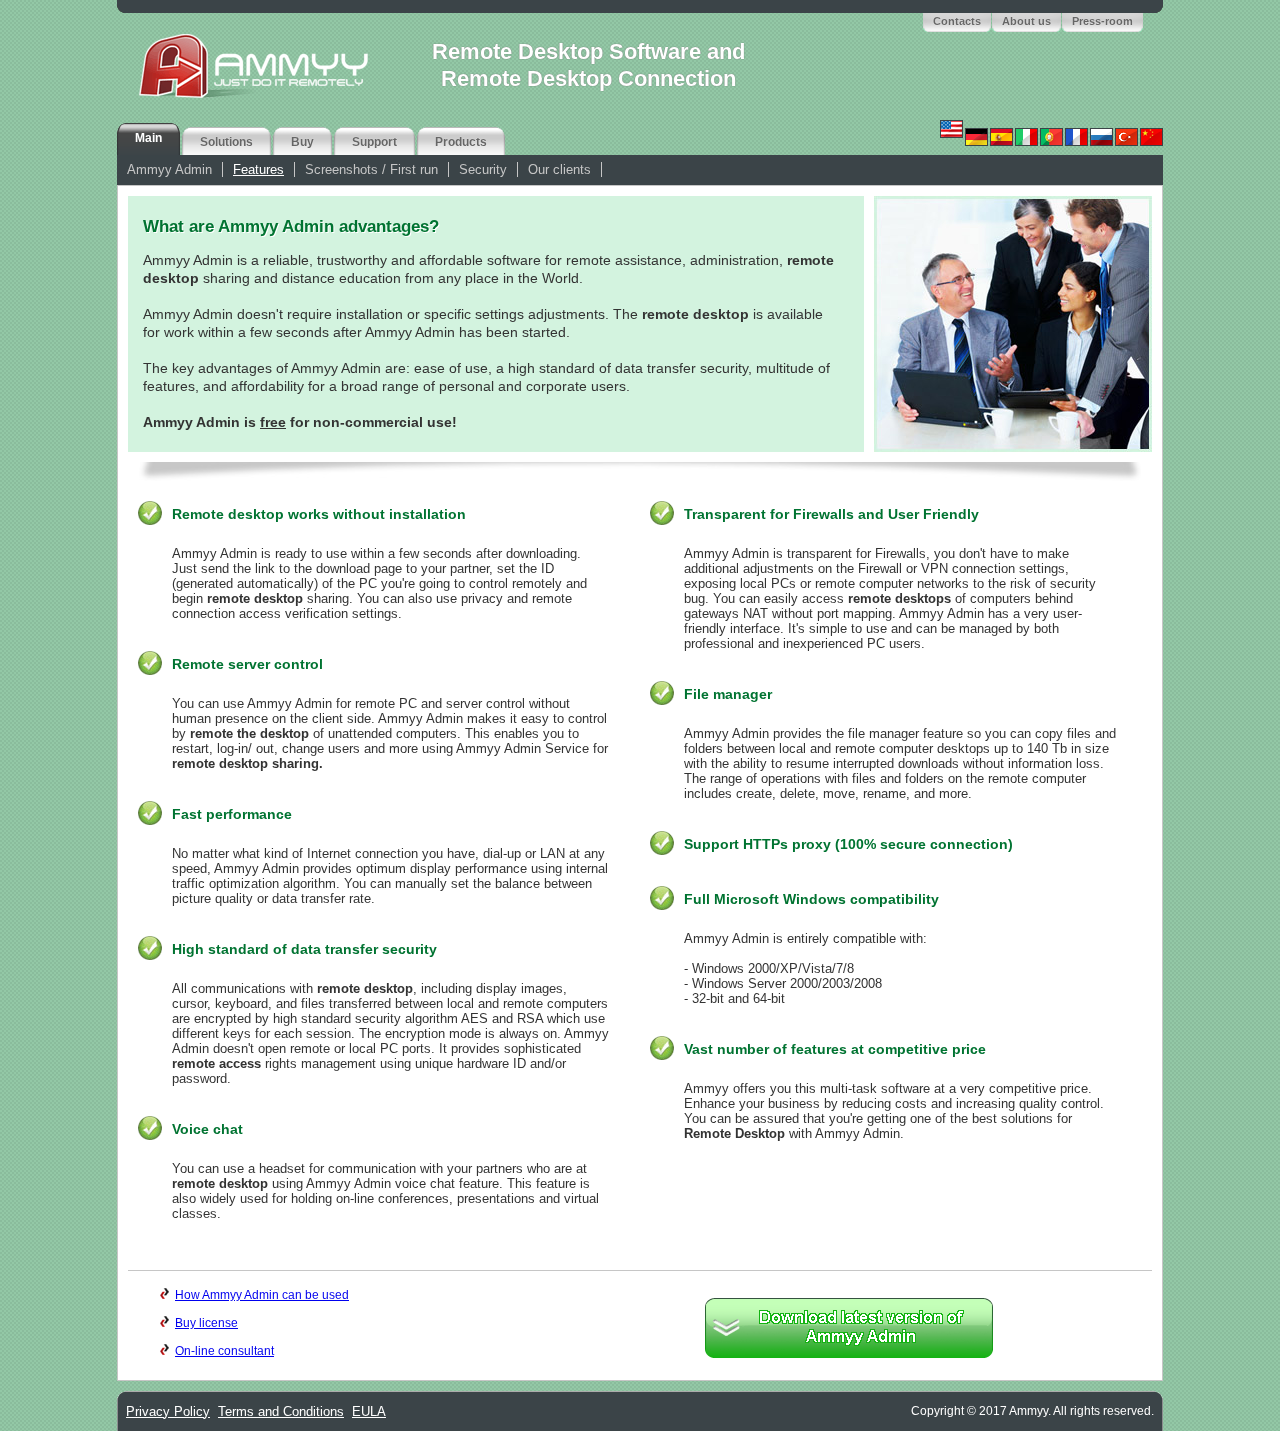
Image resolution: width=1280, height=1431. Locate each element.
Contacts (957, 21)
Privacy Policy (168, 1411)
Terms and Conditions (281, 1411)
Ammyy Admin (169, 169)
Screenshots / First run (371, 169)
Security (483, 169)
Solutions (226, 142)
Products (461, 142)
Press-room (1102, 21)
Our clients (559, 169)
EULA (369, 1411)
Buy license (206, 1323)
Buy (302, 142)
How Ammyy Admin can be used (262, 1295)
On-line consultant (224, 1351)
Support (374, 142)
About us (1026, 21)
